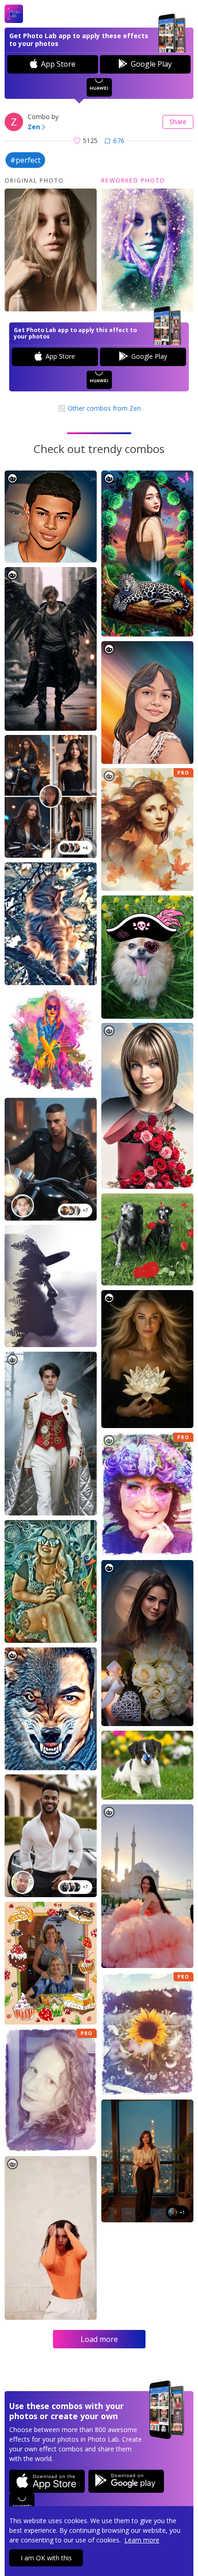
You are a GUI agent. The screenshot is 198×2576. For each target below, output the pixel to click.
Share (178, 122)
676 (119, 141)
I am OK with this (46, 2558)
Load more (99, 2339)
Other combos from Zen (103, 408)
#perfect (25, 160)
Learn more (142, 2540)
